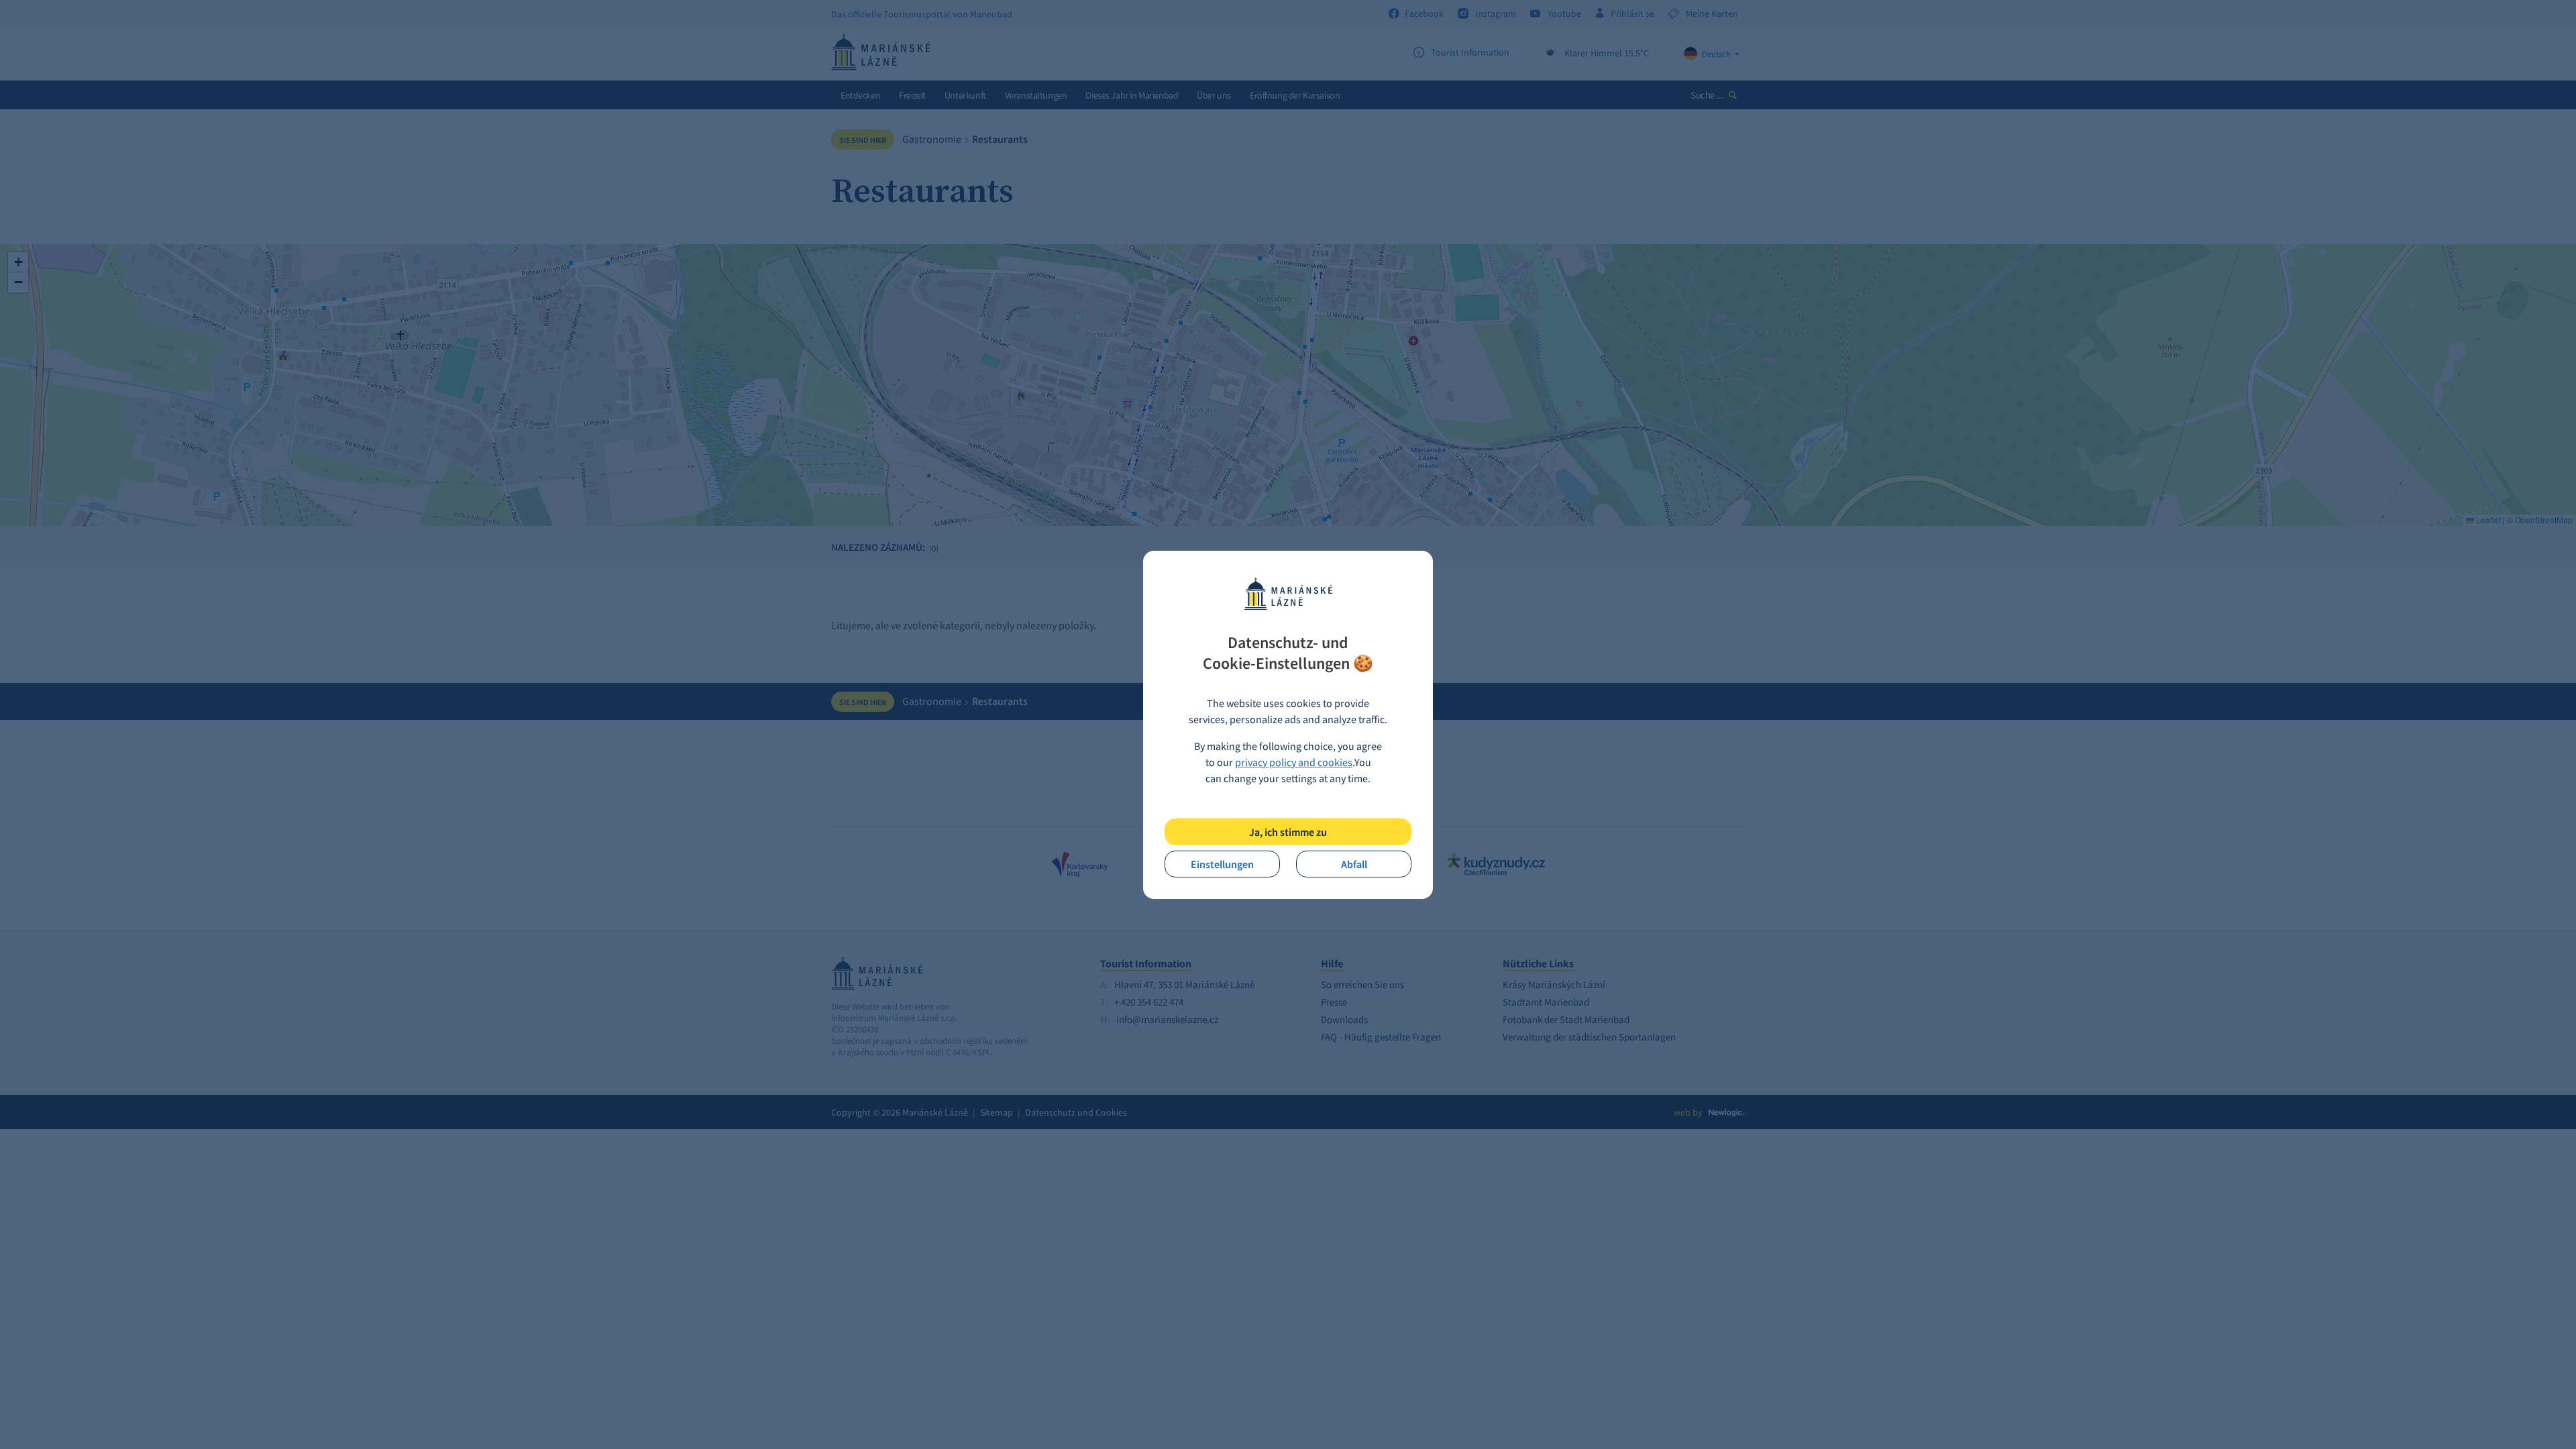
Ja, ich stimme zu (1288, 832)
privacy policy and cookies (1294, 762)
